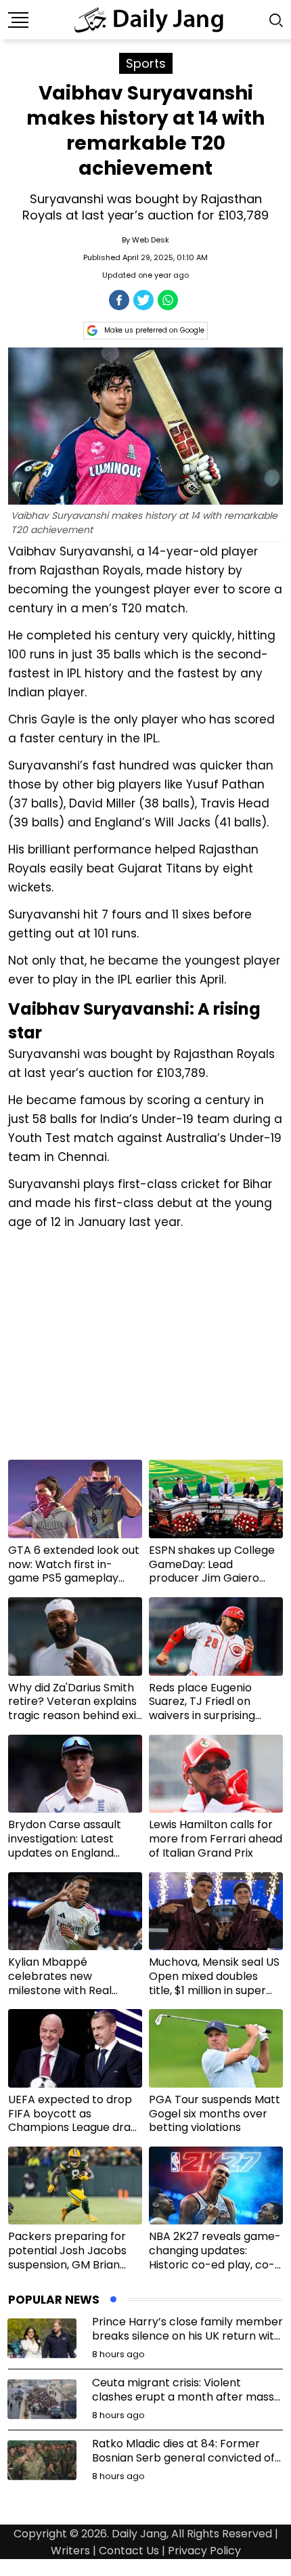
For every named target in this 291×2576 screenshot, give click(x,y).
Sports (146, 63)
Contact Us (129, 2551)
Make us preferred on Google (154, 330)
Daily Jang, (140, 2534)
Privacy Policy (204, 2551)
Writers (70, 2551)
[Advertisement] (145, 1350)
